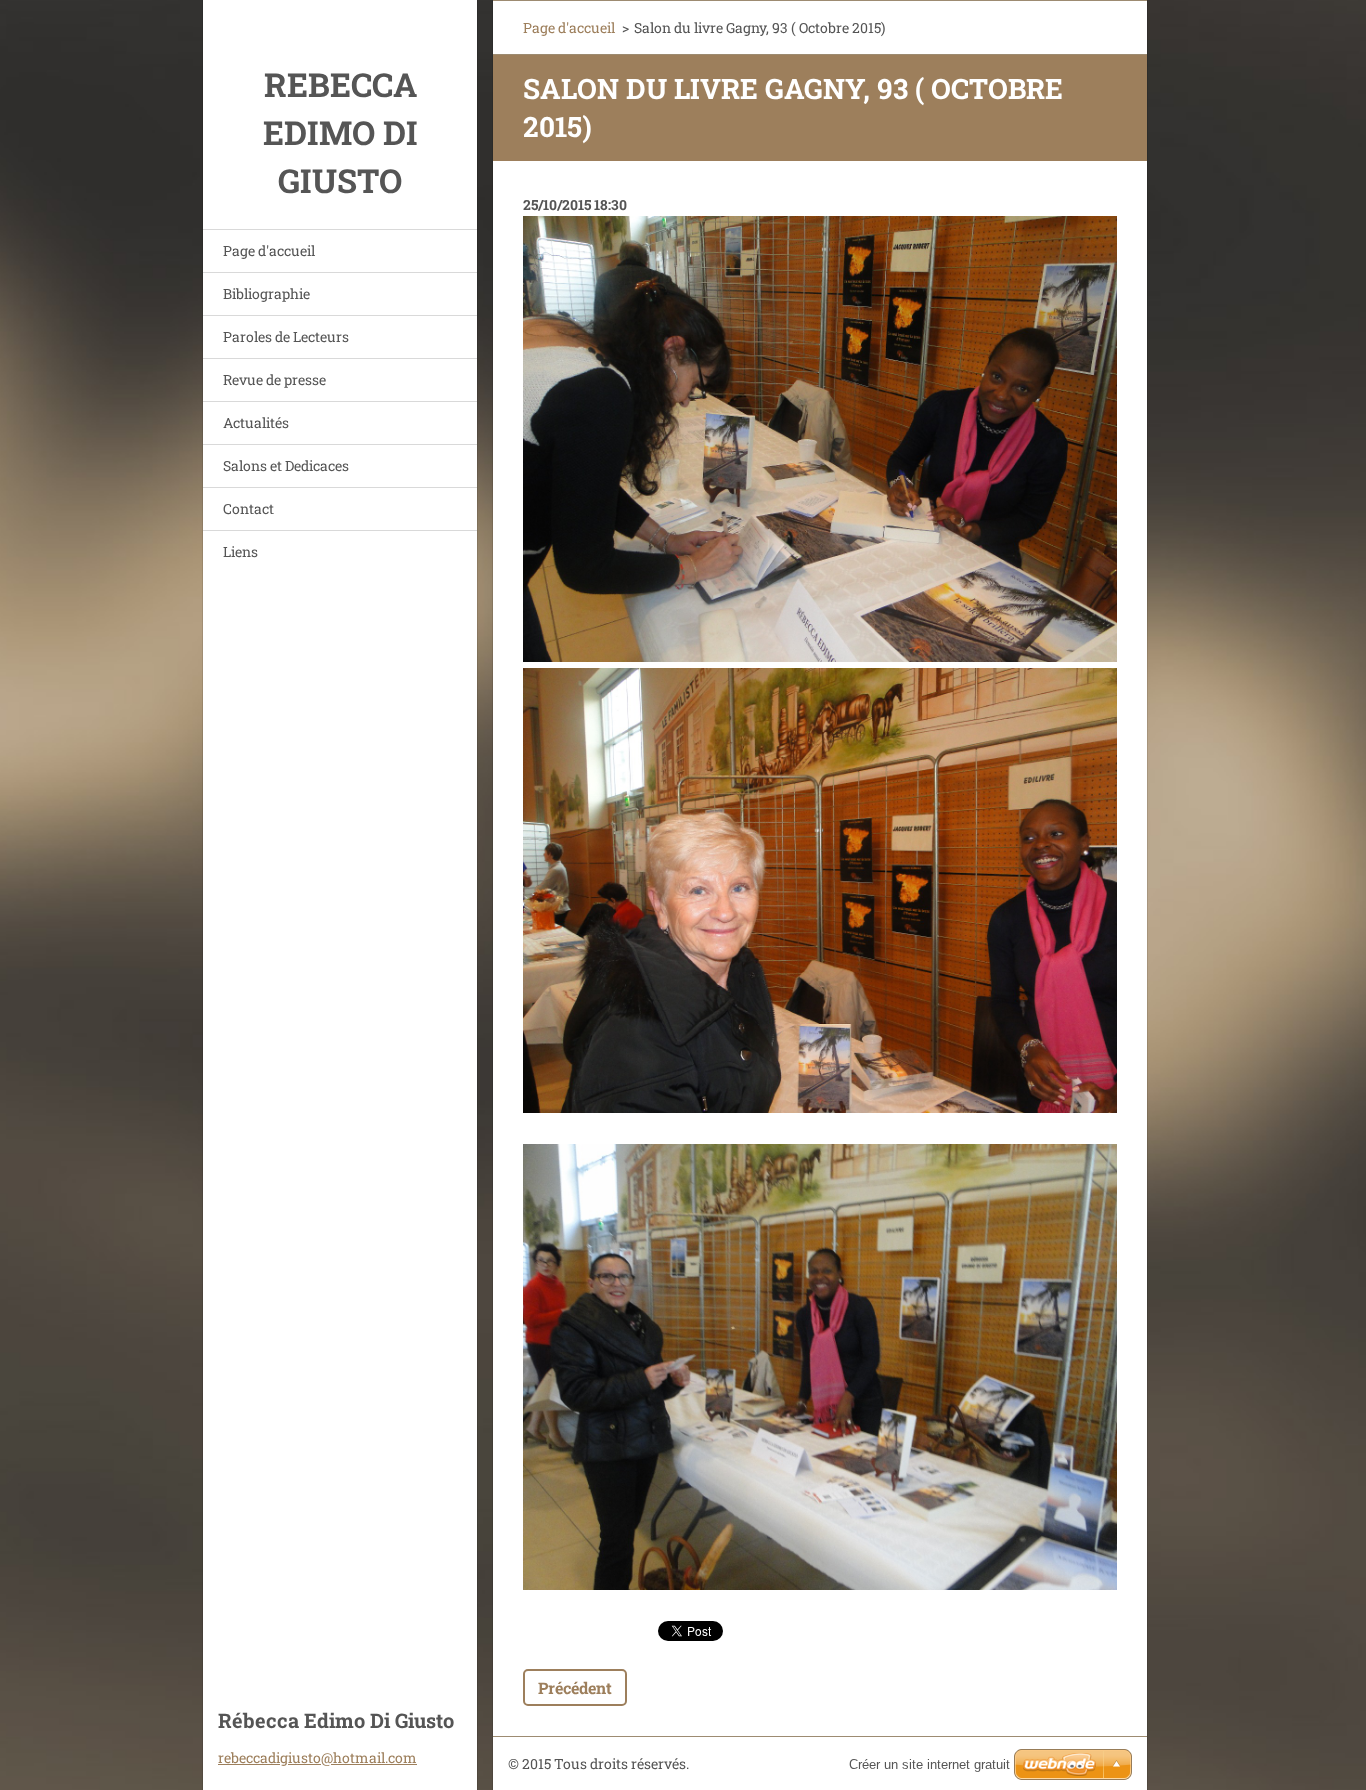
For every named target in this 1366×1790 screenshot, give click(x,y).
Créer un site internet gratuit (929, 1764)
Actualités (256, 422)
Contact (248, 508)
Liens (240, 551)
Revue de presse (274, 379)
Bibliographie (266, 293)
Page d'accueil (269, 250)
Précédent (575, 1687)
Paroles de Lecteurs (286, 336)
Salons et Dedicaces (286, 465)
